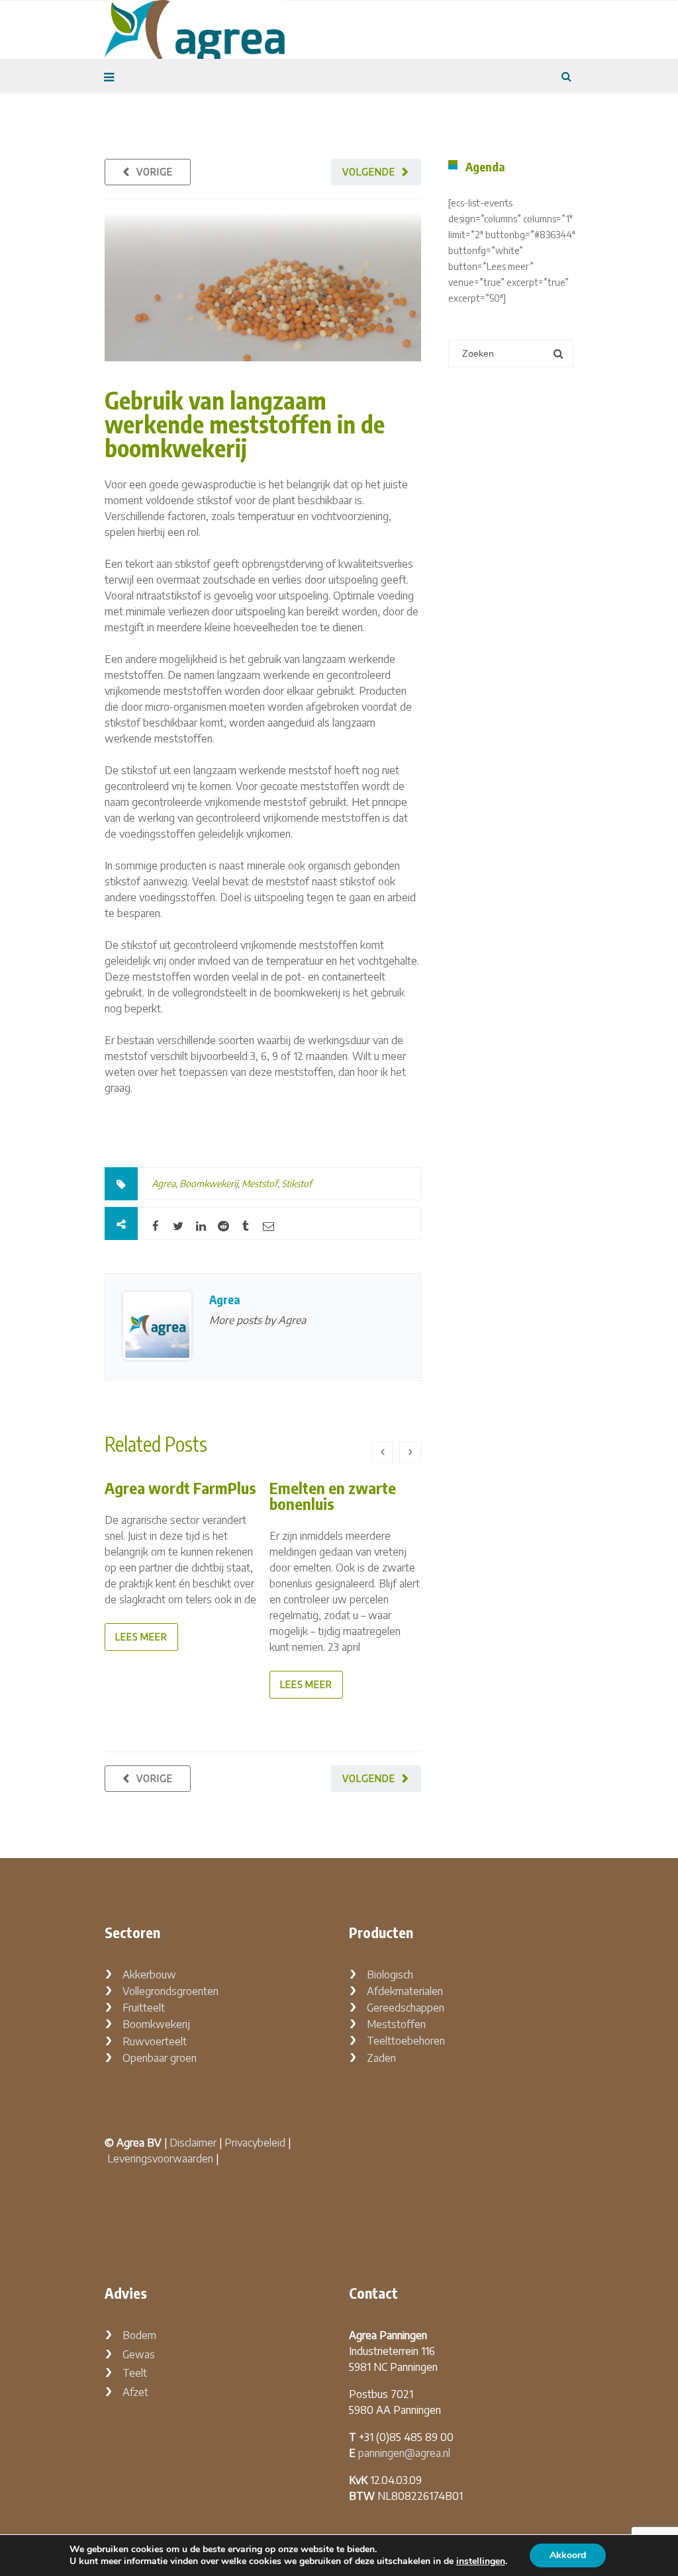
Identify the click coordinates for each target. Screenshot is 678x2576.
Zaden (381, 2058)
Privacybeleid (255, 2143)
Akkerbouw (149, 1975)
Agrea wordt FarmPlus (180, 1488)
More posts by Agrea (258, 1320)
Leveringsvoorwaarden (160, 2158)
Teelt (135, 2373)
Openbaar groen (160, 2058)
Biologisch (390, 1975)
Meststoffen (396, 2024)
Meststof (260, 1183)
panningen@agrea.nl (404, 2453)
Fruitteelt (144, 2008)
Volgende (369, 172)
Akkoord (568, 2555)
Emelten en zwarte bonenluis (333, 1495)
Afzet (135, 2392)
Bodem (139, 2335)
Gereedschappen (406, 2008)
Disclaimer (193, 2143)
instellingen (481, 2561)
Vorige (155, 172)
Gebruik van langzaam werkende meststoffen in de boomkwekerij (245, 424)
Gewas (139, 2354)
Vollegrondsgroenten (170, 1991)
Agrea (164, 1183)
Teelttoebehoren (406, 2041)
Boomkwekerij (209, 1183)
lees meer (141, 1637)
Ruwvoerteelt (155, 2041)
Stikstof (297, 1183)
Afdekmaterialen (405, 1991)
